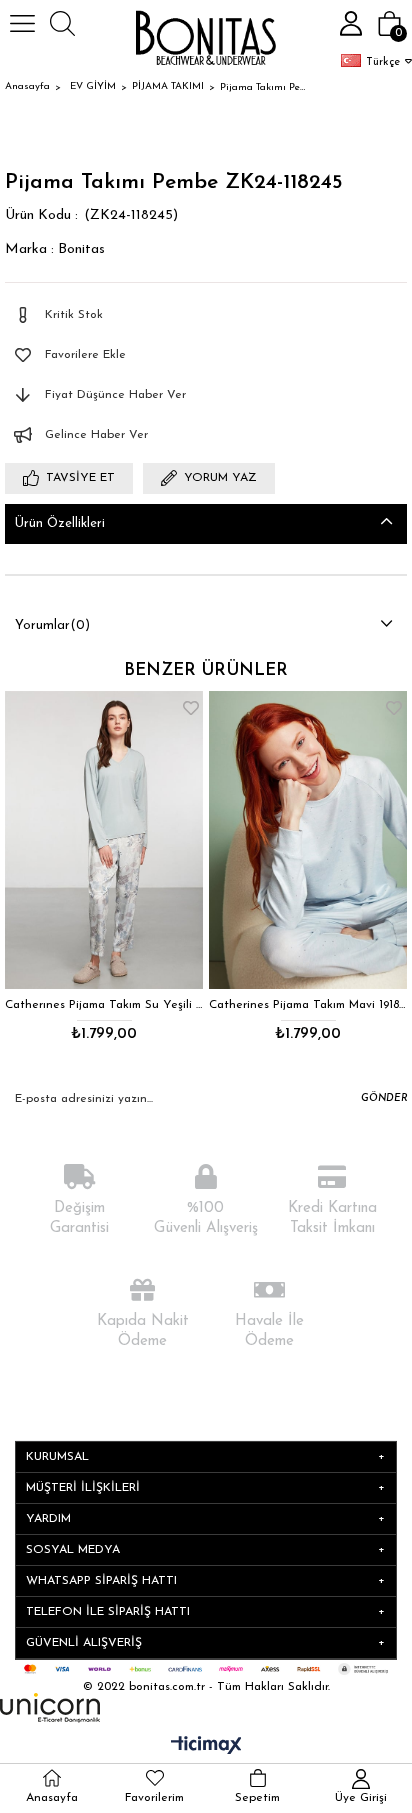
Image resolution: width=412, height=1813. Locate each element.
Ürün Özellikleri (60, 523)
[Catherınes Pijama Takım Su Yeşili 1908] (104, 840)
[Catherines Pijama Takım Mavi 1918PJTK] (308, 840)
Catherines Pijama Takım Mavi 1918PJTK (308, 1005)
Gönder (384, 1098)
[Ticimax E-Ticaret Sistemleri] (206, 1747)
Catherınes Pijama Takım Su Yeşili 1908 (104, 1005)
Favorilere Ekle (191, 708)
